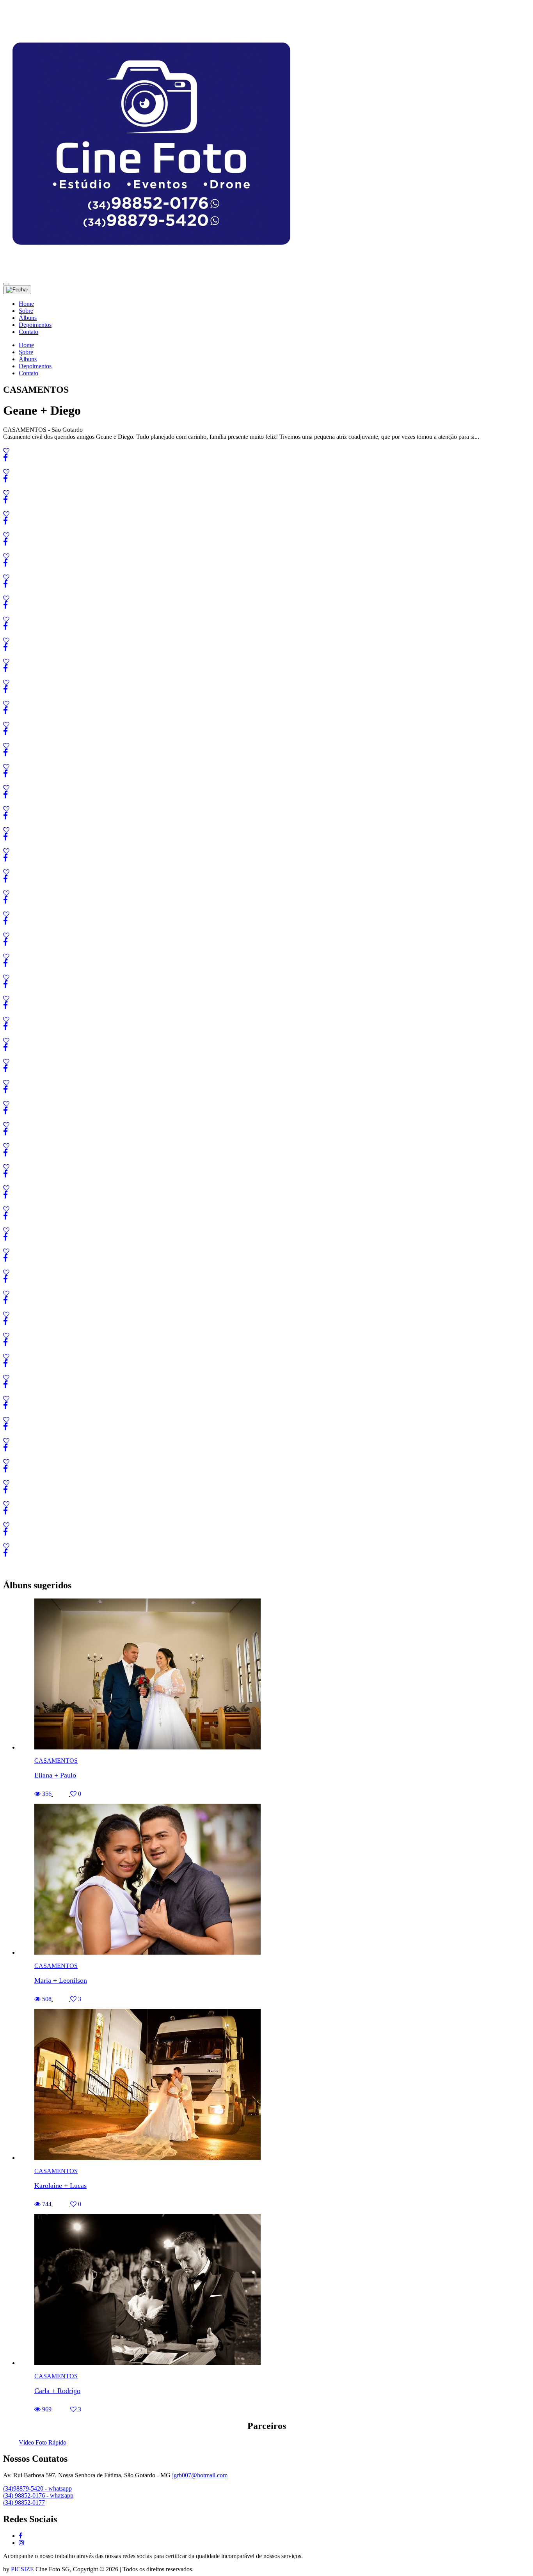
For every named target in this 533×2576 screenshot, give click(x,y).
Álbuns (28, 318)
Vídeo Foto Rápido (43, 2442)
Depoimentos (35, 325)
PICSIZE (22, 2569)
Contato (28, 332)
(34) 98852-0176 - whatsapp (38, 2495)
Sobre (26, 311)
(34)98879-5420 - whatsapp (37, 2488)
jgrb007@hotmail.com (200, 2475)
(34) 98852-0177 (24, 2502)
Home (26, 304)
